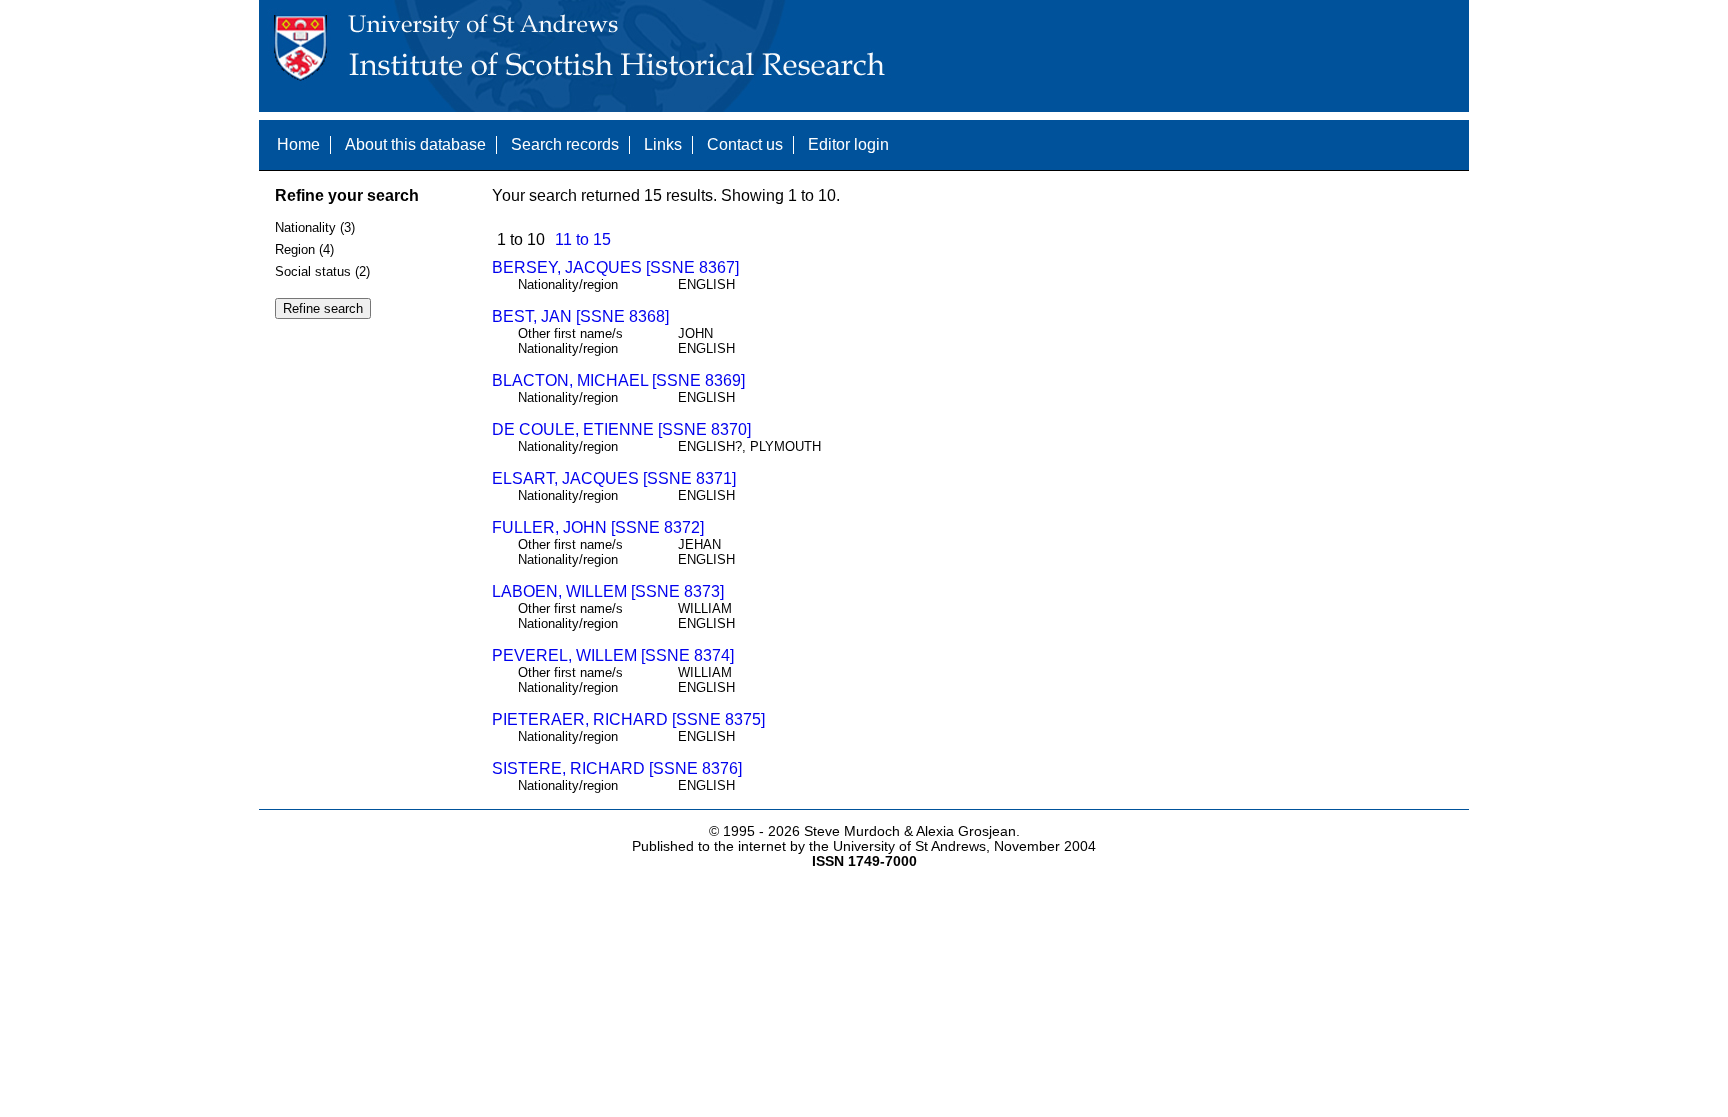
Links (663, 144)
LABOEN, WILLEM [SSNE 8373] (608, 591)
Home (298, 144)
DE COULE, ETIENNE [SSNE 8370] (621, 429)
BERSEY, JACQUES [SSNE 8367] (615, 267)
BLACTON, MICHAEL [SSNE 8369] (618, 380)
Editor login (848, 144)
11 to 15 (583, 239)
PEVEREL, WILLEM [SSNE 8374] (613, 655)
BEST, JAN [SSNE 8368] (580, 316)
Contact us (745, 144)
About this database (415, 144)
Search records (565, 144)
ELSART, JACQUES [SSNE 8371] (614, 478)
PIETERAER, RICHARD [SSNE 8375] (628, 719)
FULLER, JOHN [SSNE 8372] (598, 527)
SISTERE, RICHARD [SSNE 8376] (617, 768)
